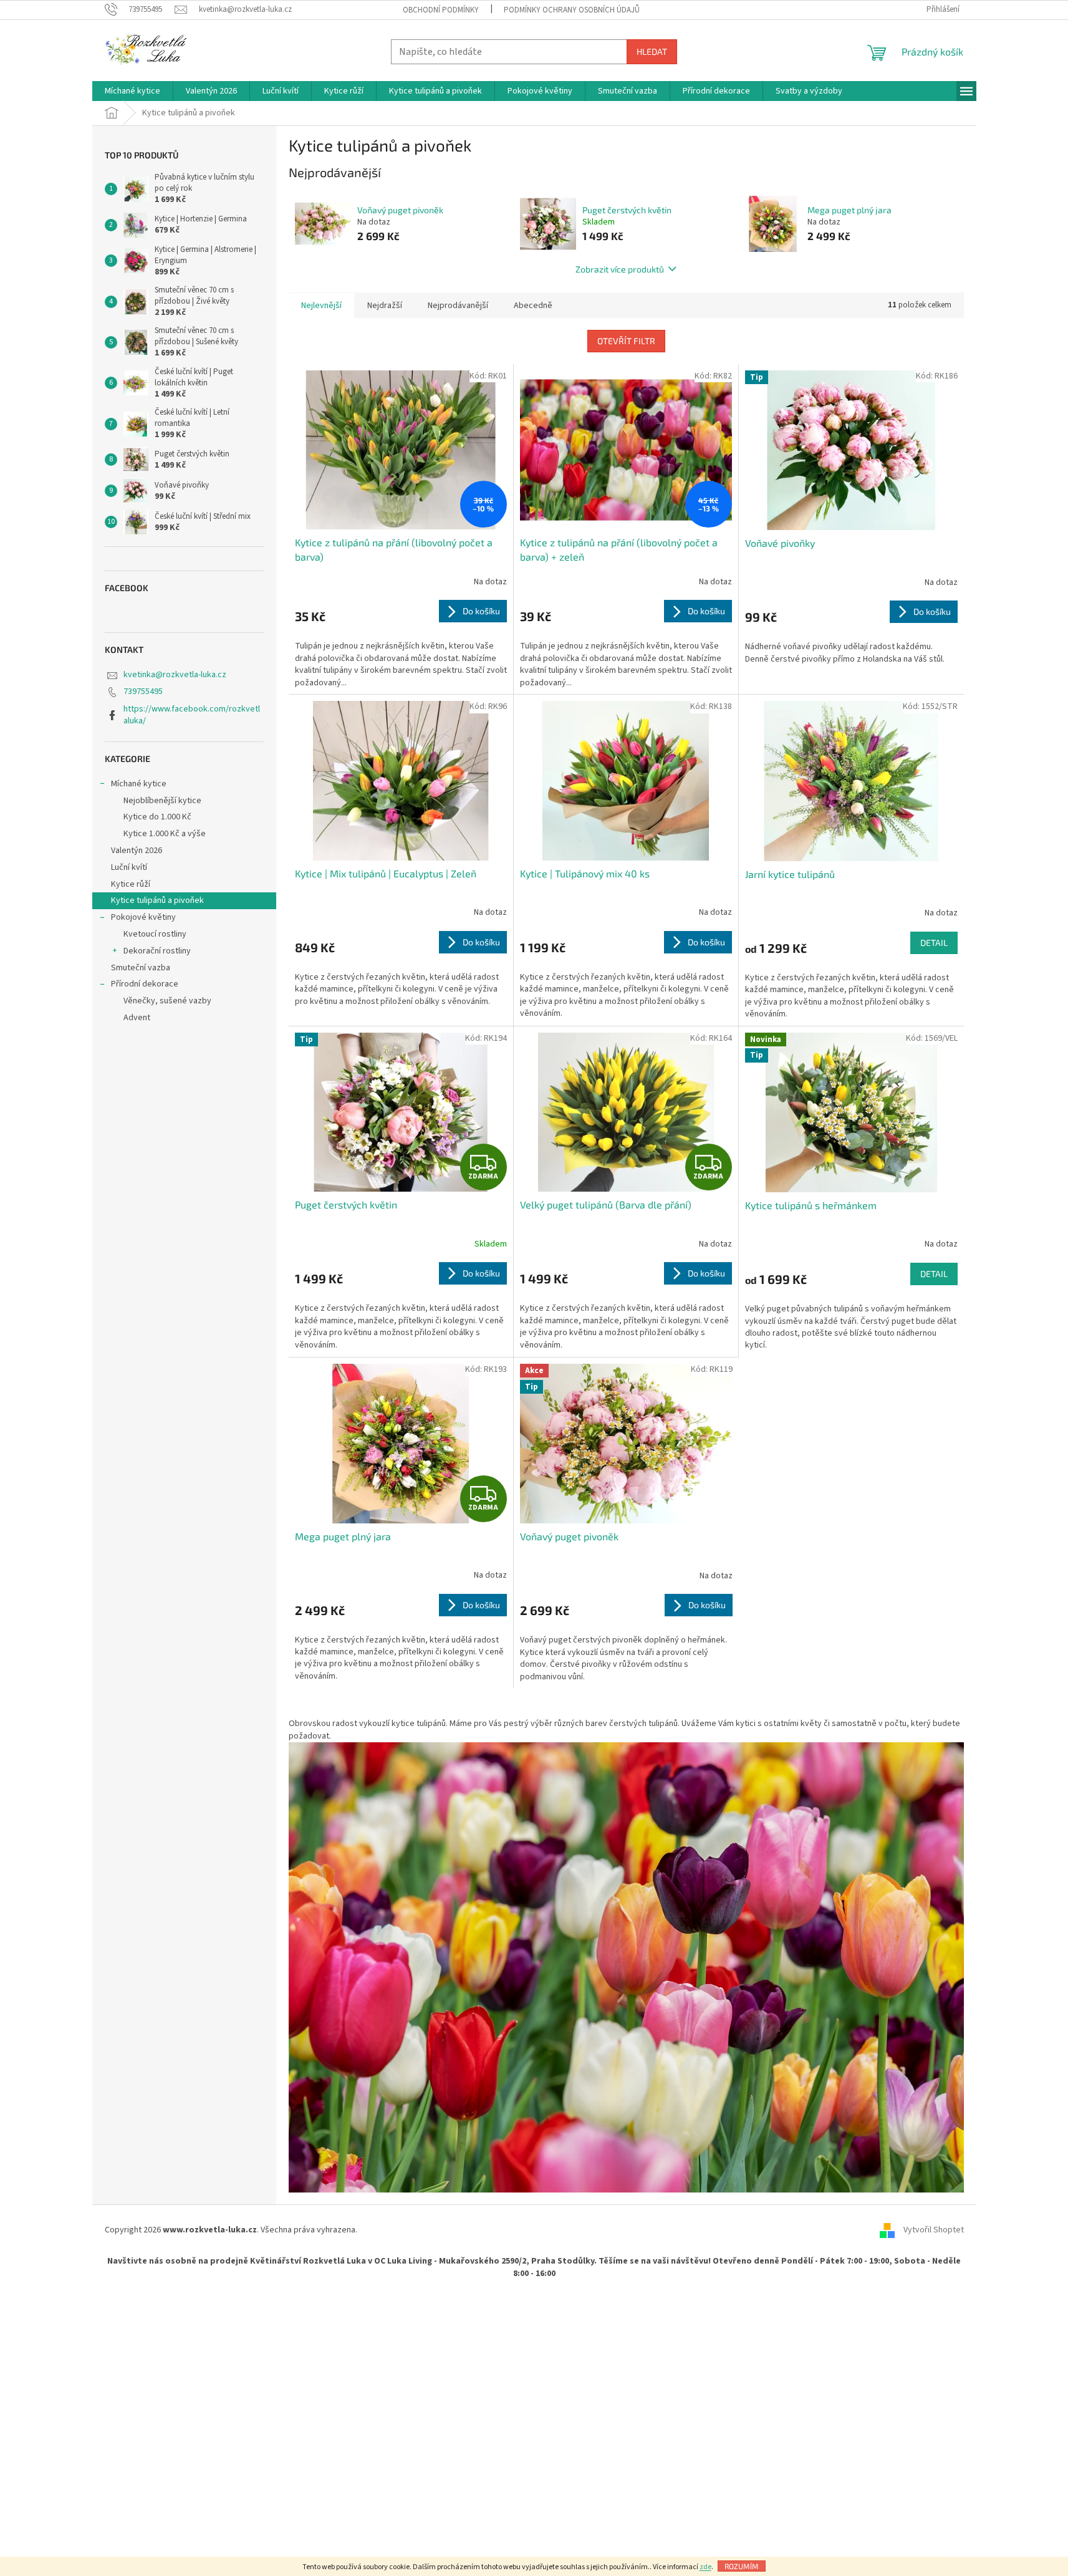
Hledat (652, 51)
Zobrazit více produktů (620, 269)
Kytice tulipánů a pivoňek (157, 900)
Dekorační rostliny (157, 951)
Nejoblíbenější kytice (162, 801)
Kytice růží (131, 884)
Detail (934, 943)
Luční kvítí (129, 867)
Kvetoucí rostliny (155, 934)
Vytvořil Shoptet (934, 2230)
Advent (137, 1018)
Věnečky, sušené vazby (167, 1001)
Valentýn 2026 (137, 851)
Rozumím (742, 2566)
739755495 (143, 692)
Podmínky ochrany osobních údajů (572, 10)
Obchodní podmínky (441, 10)
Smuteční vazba (141, 968)
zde (705, 2567)
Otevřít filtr (626, 341)
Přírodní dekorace (145, 984)
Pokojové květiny (143, 917)
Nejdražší (385, 306)
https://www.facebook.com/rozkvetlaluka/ (192, 715)
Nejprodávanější (458, 306)
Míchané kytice (139, 784)
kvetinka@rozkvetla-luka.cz (175, 675)
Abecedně (533, 306)
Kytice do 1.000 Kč (157, 817)
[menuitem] (132, 91)
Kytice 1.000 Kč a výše (165, 834)
